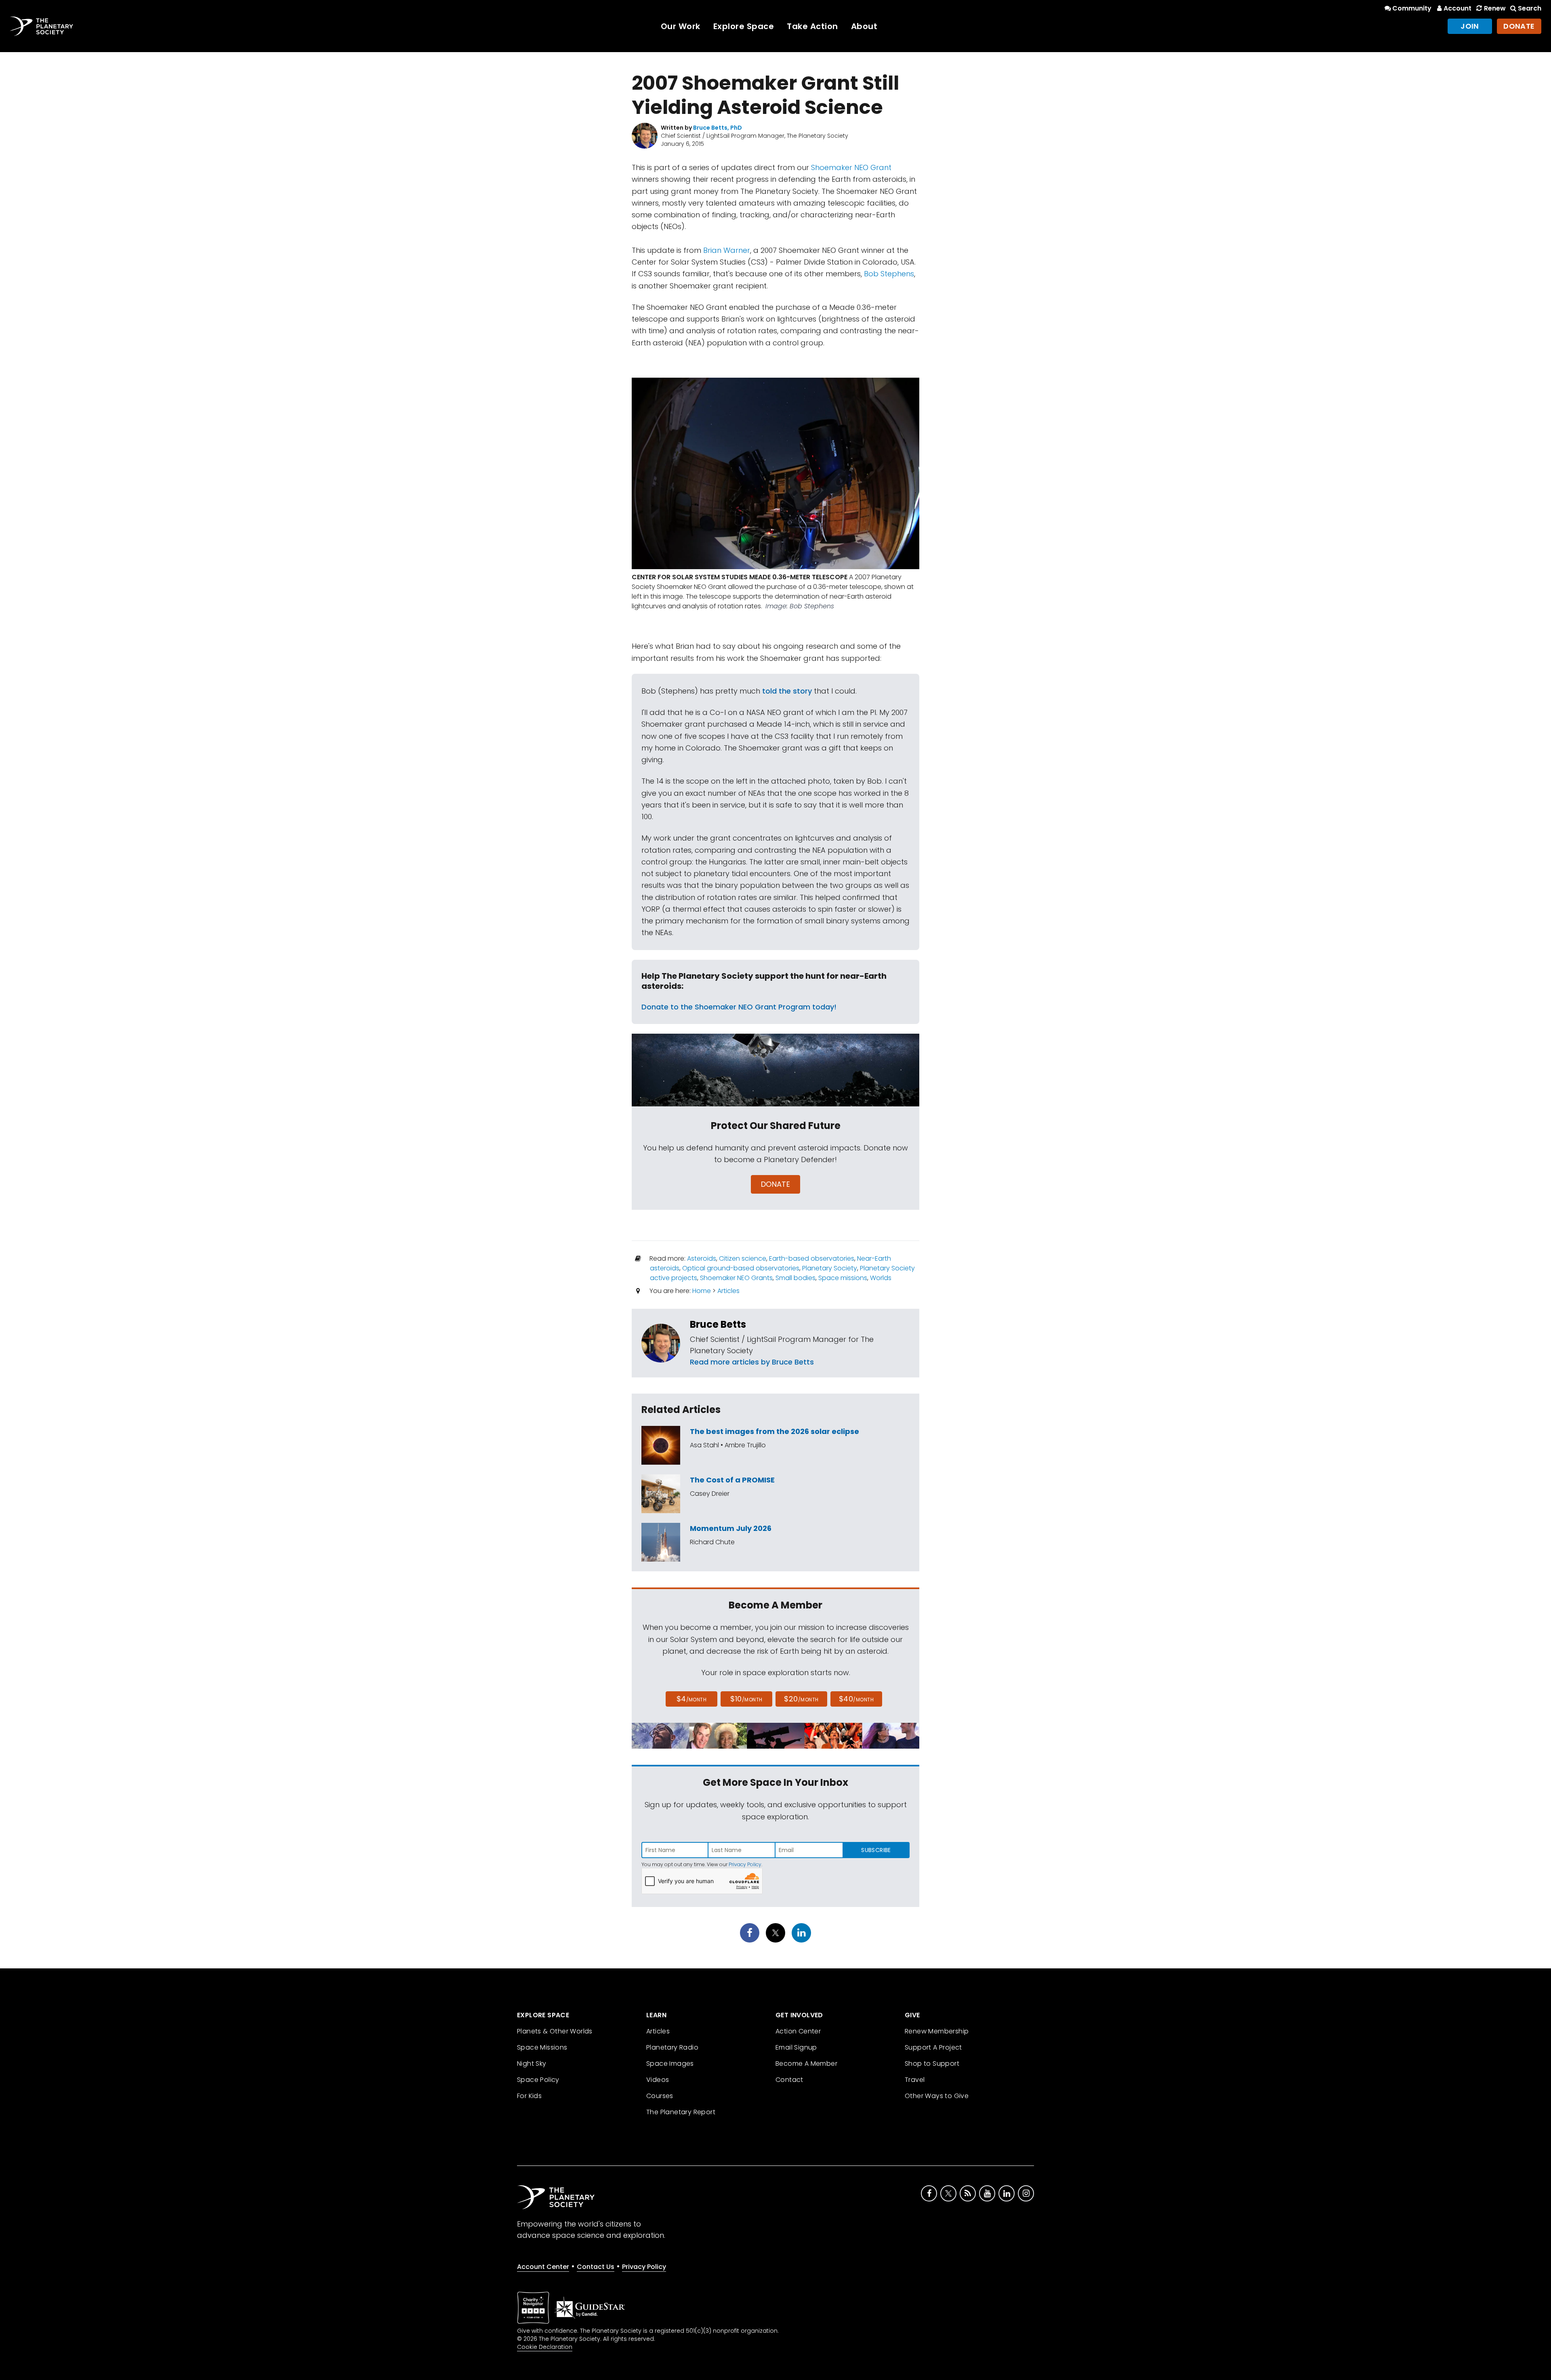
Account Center (543, 2267)
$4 (692, 1699)
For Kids (529, 2096)
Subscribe (876, 1850)
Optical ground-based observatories (741, 1268)
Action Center (798, 2031)
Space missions (843, 1278)
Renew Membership (937, 2031)
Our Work (681, 26)
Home (702, 1291)
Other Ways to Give (937, 2096)
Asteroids (702, 1258)
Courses (660, 2096)
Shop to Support (932, 2064)
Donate (1519, 26)
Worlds (881, 1278)
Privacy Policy (745, 1864)
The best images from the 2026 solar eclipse (774, 1431)
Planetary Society (830, 1268)
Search (1530, 8)
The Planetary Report (681, 2112)
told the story (787, 691)
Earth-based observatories (812, 1258)
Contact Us (596, 2267)
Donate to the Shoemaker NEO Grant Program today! (739, 1007)
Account (1457, 8)
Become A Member (806, 2064)
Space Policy (538, 2080)
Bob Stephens (889, 274)
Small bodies (795, 1278)
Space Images (670, 2064)
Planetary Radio (672, 2047)
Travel (915, 2080)
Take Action (812, 26)
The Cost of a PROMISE (732, 1480)
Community (1412, 8)
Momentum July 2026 (731, 1528)
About (864, 26)
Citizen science (743, 1258)
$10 (746, 1699)
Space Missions (542, 2047)
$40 (856, 1699)
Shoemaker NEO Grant (851, 167)
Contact (789, 2080)
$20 (801, 1699)
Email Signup (796, 2047)
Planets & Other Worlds (555, 2031)
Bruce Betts (718, 1324)
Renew (1495, 8)
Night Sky (532, 2064)
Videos (658, 2080)
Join (1470, 26)
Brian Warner (727, 250)
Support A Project (933, 2047)
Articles (728, 1291)
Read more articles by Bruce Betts (752, 1362)
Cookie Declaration (545, 2347)
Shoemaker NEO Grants (736, 1278)
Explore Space (744, 26)
